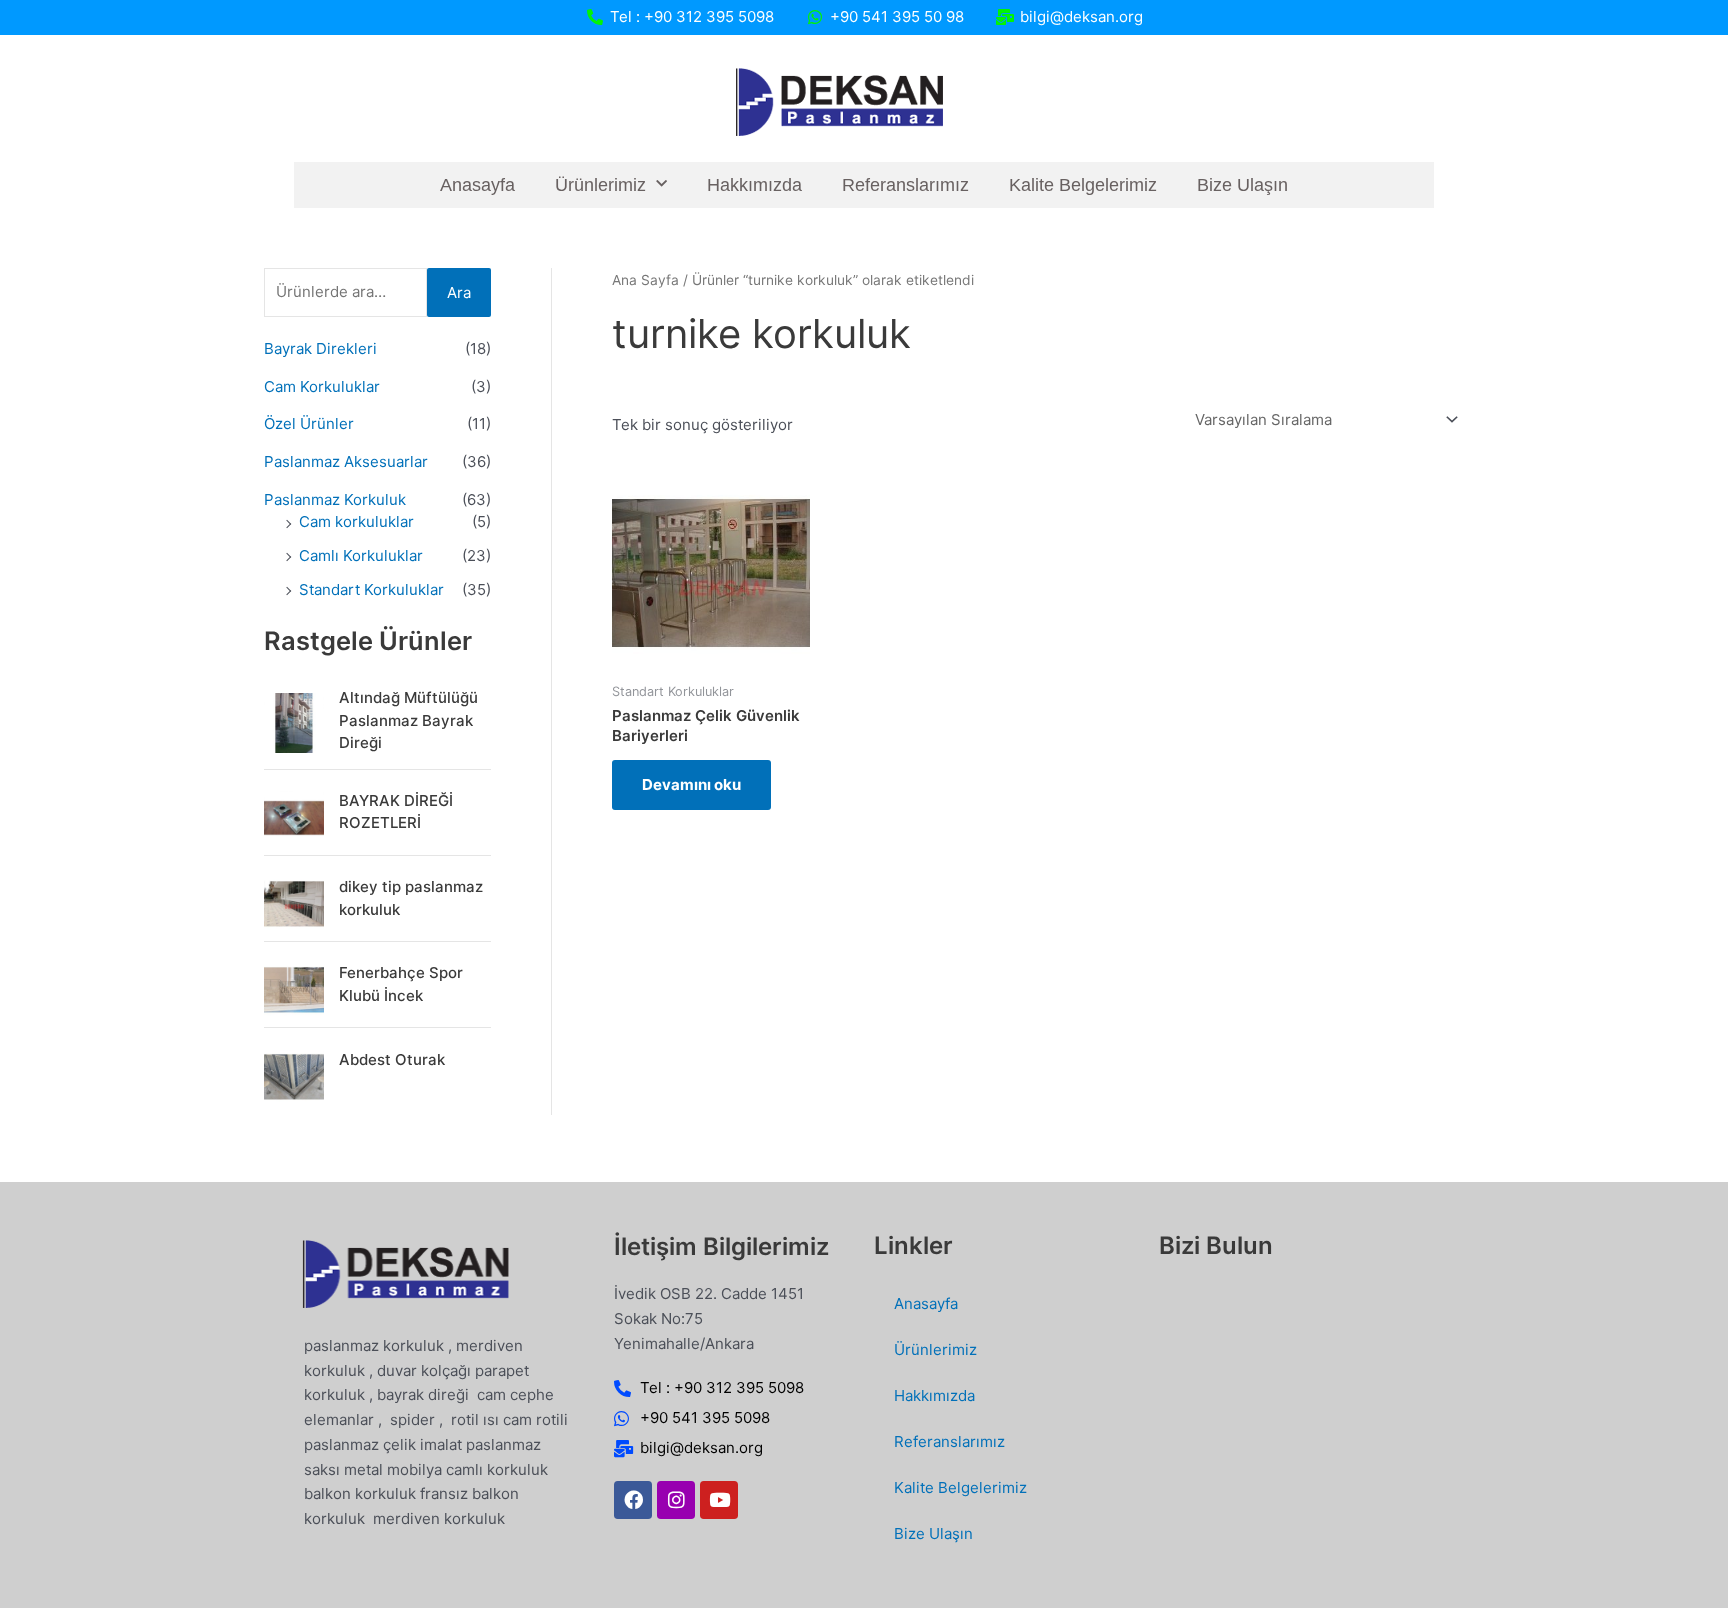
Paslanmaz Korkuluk (335, 499)
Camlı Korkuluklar (361, 555)
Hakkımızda (754, 185)
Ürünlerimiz (600, 185)
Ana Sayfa (645, 280)
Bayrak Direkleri (320, 348)
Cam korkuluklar (356, 521)
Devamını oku (691, 784)
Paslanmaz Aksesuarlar (346, 461)
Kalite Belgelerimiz (1083, 185)
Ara (459, 292)
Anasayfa (477, 185)
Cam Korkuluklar (322, 386)
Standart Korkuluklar (371, 589)
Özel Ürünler (309, 423)
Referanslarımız (905, 185)
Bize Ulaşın (1242, 185)
